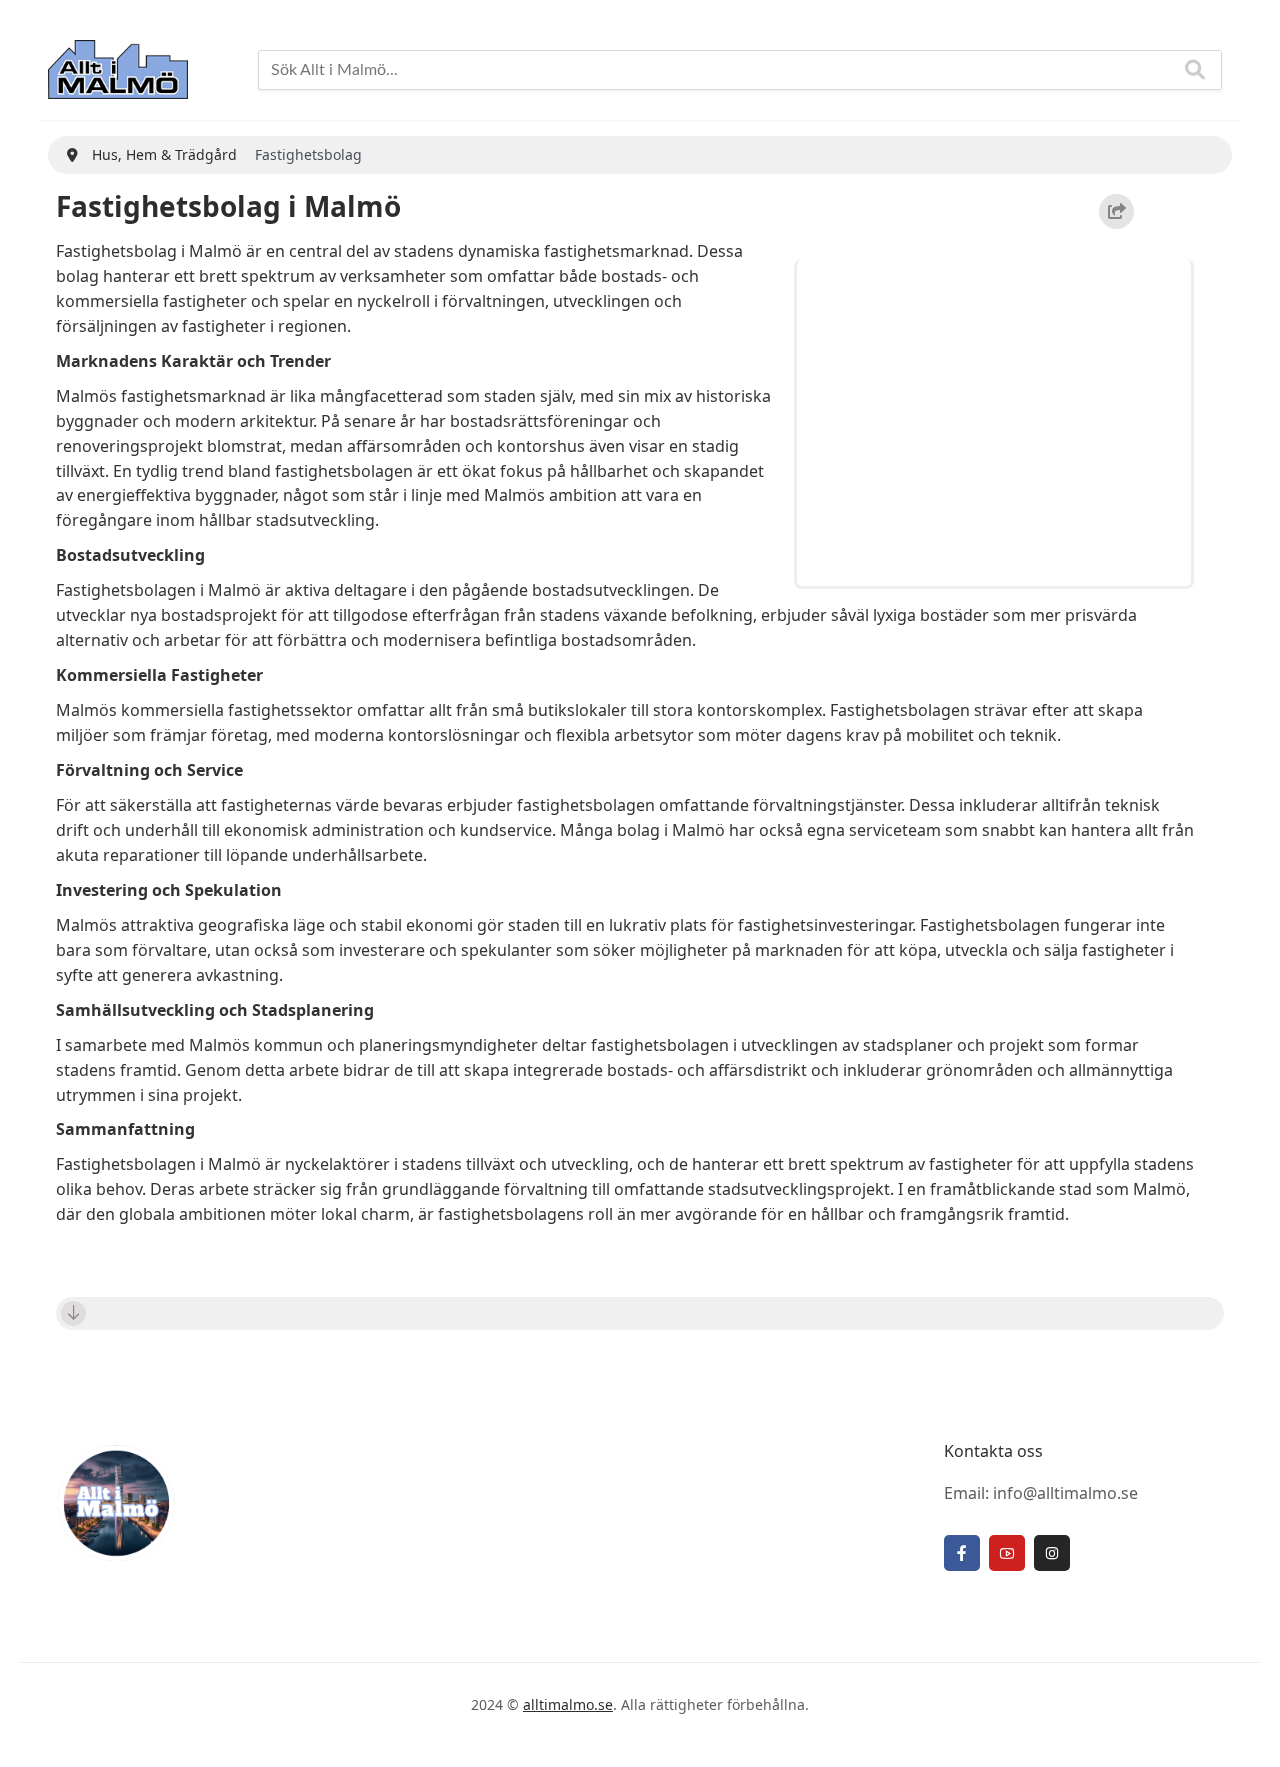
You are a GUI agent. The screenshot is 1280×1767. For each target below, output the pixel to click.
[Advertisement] (997, 419)
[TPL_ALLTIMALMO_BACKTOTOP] (1245, 1729)
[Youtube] (1007, 1553)
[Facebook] (962, 1553)
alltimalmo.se (568, 1704)
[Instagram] (1052, 1553)
